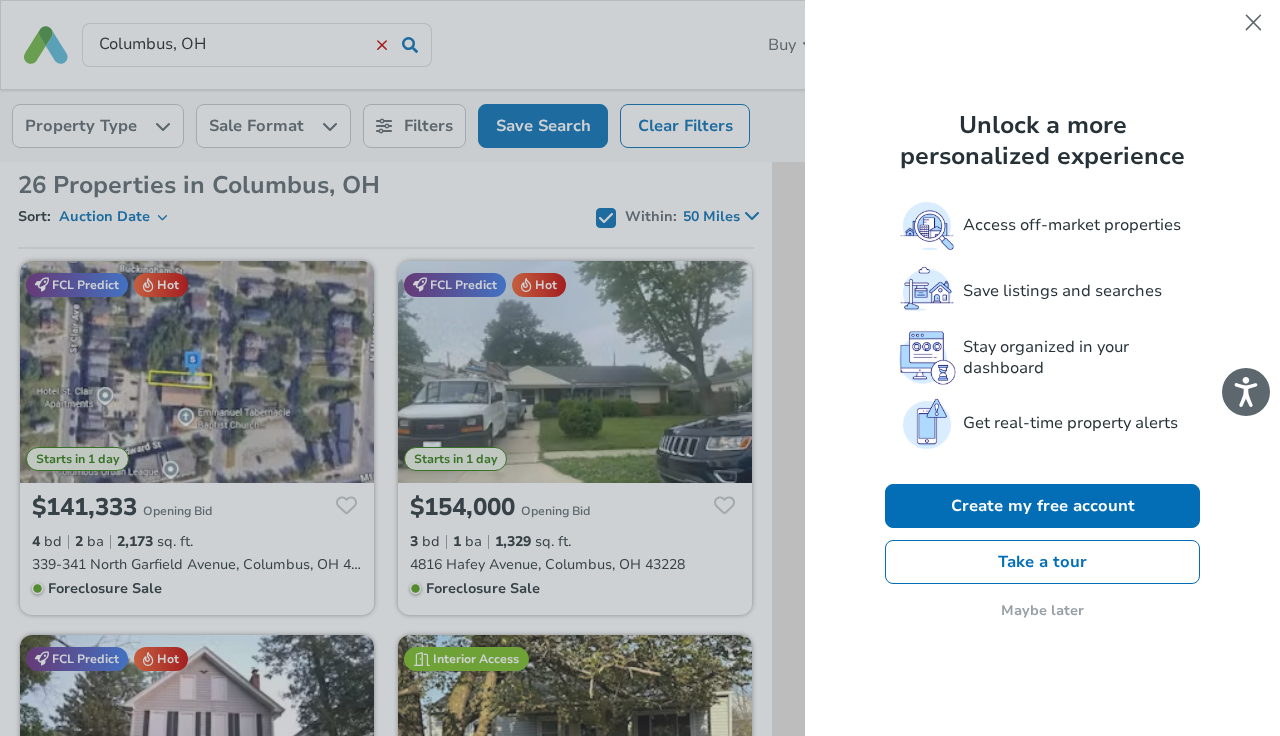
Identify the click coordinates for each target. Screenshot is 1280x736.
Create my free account (1043, 506)
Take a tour (1042, 562)
